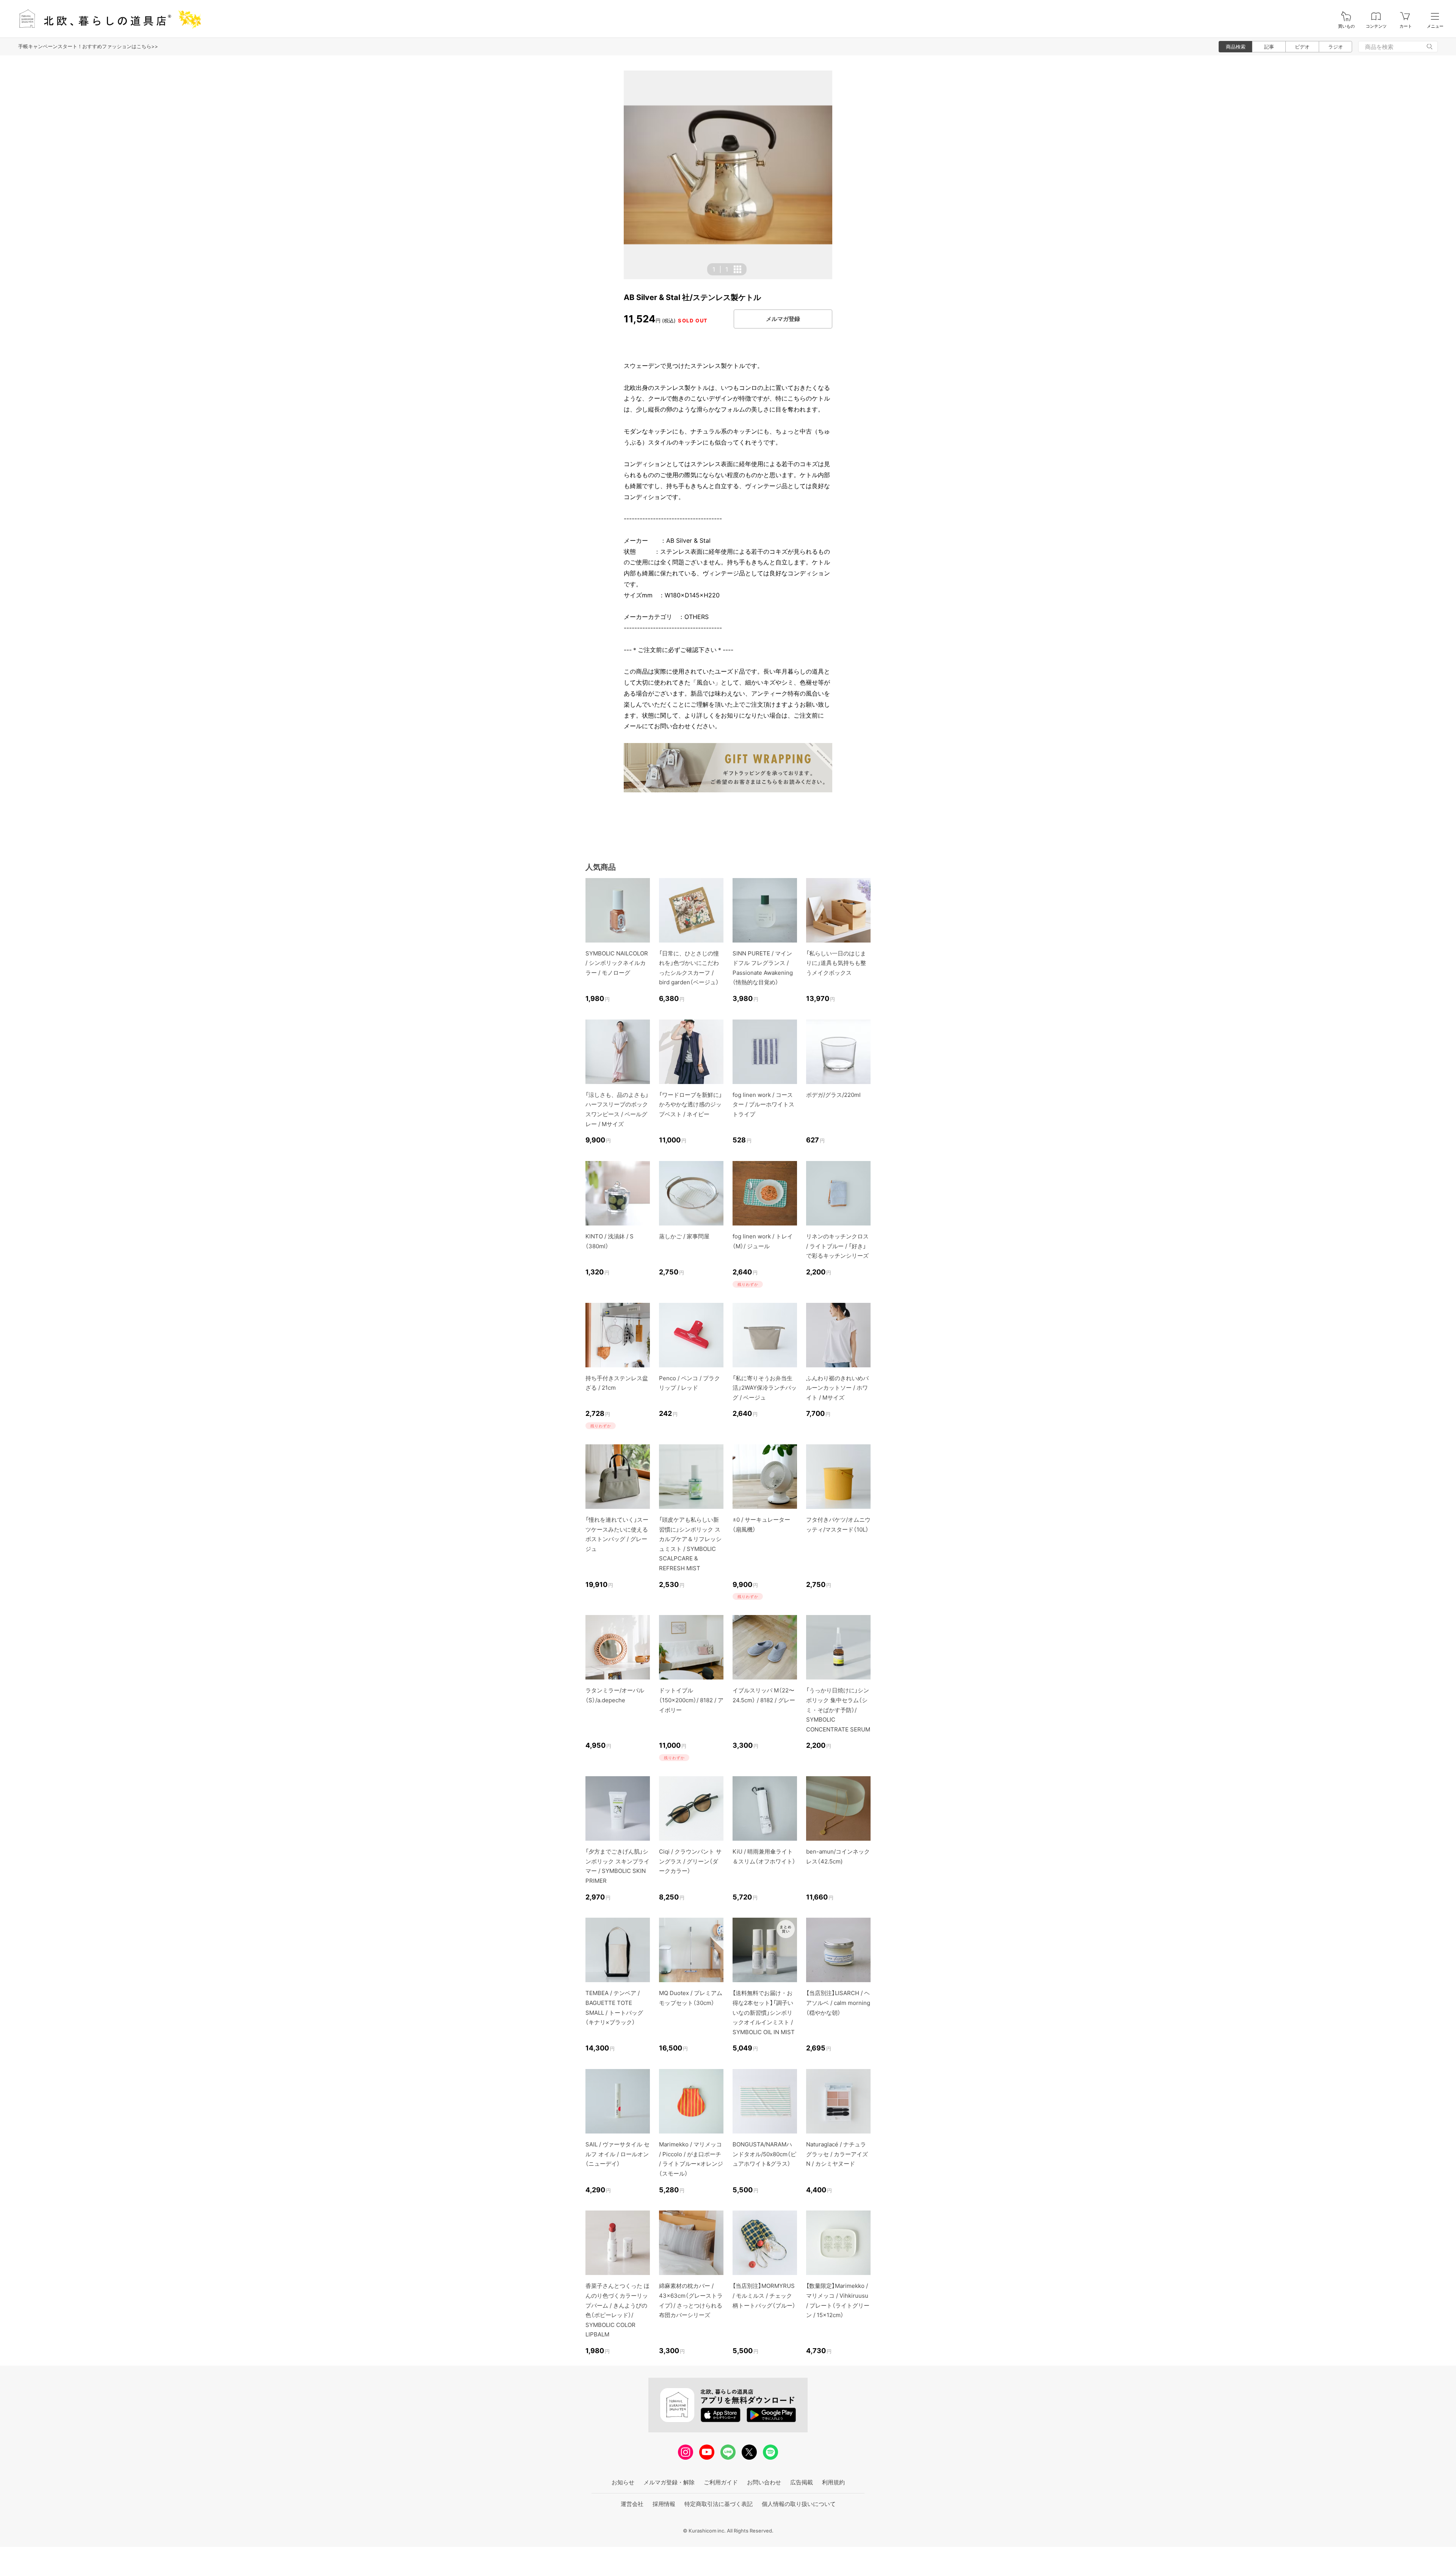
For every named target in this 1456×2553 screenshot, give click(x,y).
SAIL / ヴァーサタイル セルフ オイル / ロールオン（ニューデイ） (617, 2154)
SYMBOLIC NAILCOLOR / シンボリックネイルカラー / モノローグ (617, 963)
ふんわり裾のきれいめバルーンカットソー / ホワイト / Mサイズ (837, 1388)
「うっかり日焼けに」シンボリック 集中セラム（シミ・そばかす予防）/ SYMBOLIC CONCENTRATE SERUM (838, 1710)
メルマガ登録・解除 (669, 2482)
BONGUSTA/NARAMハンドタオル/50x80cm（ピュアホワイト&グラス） (764, 2154)
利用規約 (833, 2482)
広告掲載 (802, 2482)
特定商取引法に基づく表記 (719, 2504)
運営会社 (632, 2504)
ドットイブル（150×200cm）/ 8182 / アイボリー (691, 1700)
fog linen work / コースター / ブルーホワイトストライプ (763, 1104)
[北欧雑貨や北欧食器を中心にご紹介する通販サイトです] (107, 19)
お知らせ (623, 2482)
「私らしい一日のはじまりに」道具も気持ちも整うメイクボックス (836, 963)
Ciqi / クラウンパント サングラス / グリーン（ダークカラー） (690, 1861)
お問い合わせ (764, 2482)
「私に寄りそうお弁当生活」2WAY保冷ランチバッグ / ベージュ (765, 1388)
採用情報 (664, 2504)
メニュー (1435, 26)
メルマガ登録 (783, 319)
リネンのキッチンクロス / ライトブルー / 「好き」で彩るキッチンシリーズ (837, 1246)
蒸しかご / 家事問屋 (684, 1236)
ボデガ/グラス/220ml (833, 1095)
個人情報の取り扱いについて (799, 2504)
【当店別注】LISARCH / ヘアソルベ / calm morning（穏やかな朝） (838, 2003)
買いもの (1346, 26)
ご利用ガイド (721, 2482)
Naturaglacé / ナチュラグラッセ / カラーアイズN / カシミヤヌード (837, 2154)
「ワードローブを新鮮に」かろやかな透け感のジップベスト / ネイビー (690, 1104)
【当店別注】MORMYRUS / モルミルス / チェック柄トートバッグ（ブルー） (764, 2295)
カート (1406, 26)
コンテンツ (1376, 26)
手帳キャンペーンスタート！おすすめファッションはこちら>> (88, 46)
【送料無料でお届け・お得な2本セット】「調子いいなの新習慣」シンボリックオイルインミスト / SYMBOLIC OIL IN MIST (764, 2012)
